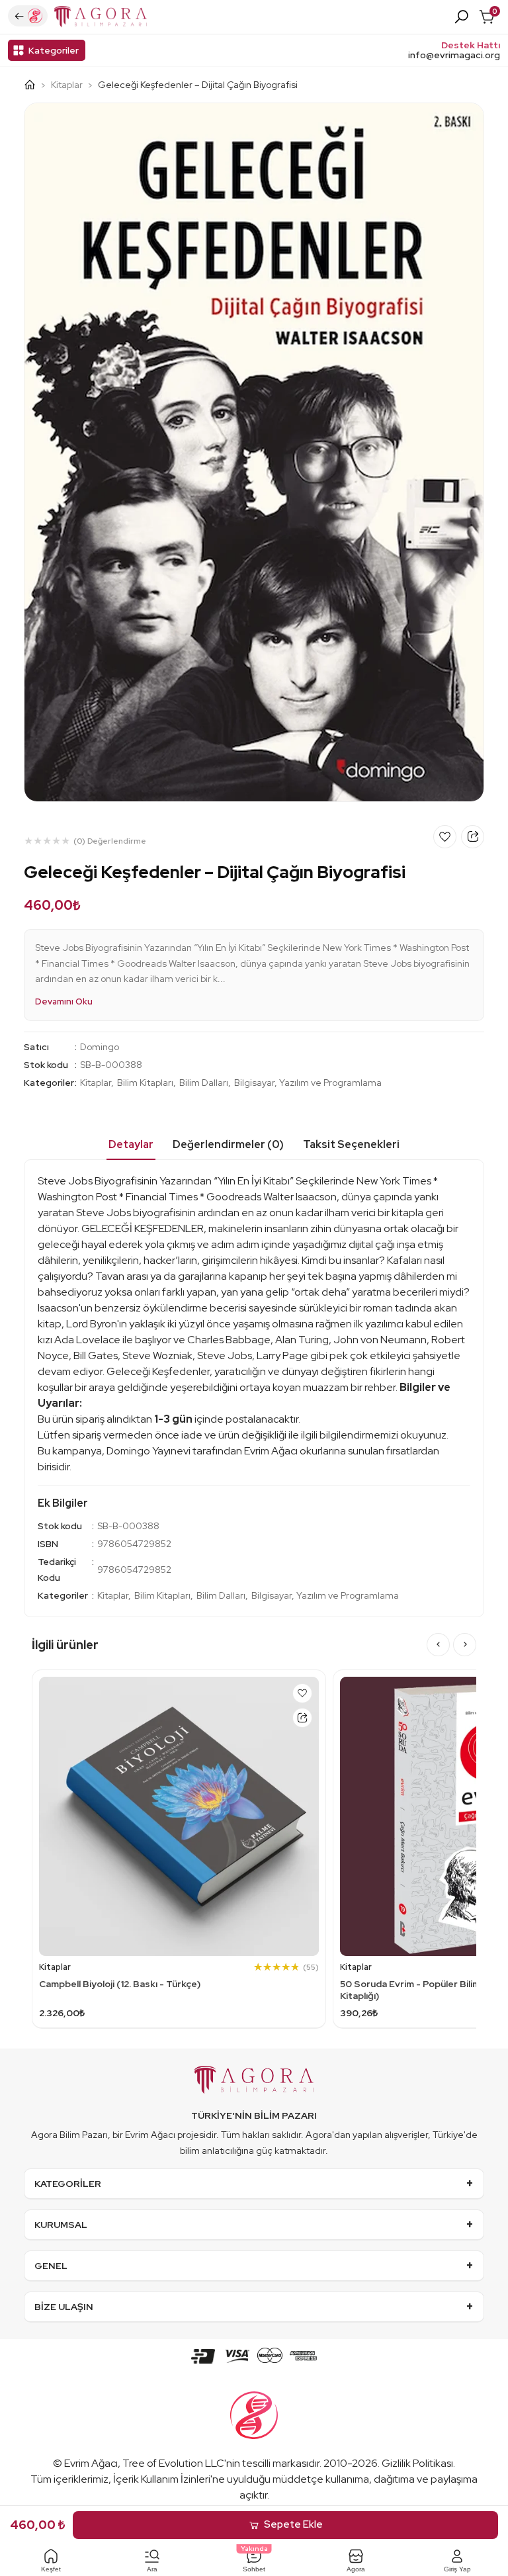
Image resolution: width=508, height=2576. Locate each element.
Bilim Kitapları (145, 1083)
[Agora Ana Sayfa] (35, 85)
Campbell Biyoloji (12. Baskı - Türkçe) (120, 1984)
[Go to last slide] (438, 1645)
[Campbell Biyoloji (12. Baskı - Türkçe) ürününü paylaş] (302, 1718)
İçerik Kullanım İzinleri (162, 2479)
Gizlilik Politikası (417, 2463)
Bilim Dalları (204, 1083)
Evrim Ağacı (91, 2463)
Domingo (100, 1047)
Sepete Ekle (293, 2524)
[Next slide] (465, 1645)
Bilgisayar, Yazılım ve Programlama (308, 1083)
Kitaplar (67, 85)
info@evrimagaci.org (454, 55)
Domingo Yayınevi (148, 1451)
